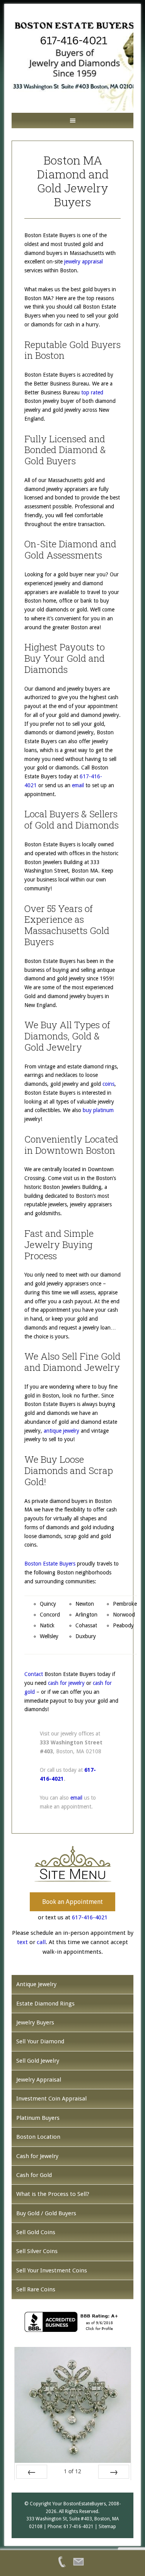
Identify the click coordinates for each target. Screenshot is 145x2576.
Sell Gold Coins (36, 2232)
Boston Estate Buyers (50, 1564)
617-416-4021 (90, 1917)
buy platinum (98, 1110)
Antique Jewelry (36, 1984)
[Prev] (32, 2472)
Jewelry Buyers (35, 2022)
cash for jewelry (66, 1683)
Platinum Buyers (38, 2118)
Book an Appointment (72, 1902)
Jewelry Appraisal (39, 2080)
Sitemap (107, 2526)
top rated (92, 392)
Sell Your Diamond (40, 2041)
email (78, 785)
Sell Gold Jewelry (38, 2061)
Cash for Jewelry (37, 2156)
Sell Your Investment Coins (52, 2270)
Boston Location (38, 2137)
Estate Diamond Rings (45, 2004)
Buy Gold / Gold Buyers (46, 2213)
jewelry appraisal (84, 262)
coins (108, 1084)
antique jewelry (61, 1431)
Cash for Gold (34, 2175)
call (41, 1942)
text (22, 1942)
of (72, 2471)
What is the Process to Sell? (53, 2194)
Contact (34, 1674)
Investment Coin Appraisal (51, 2099)
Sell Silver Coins (37, 2251)
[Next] (114, 2472)
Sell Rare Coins (36, 2289)
